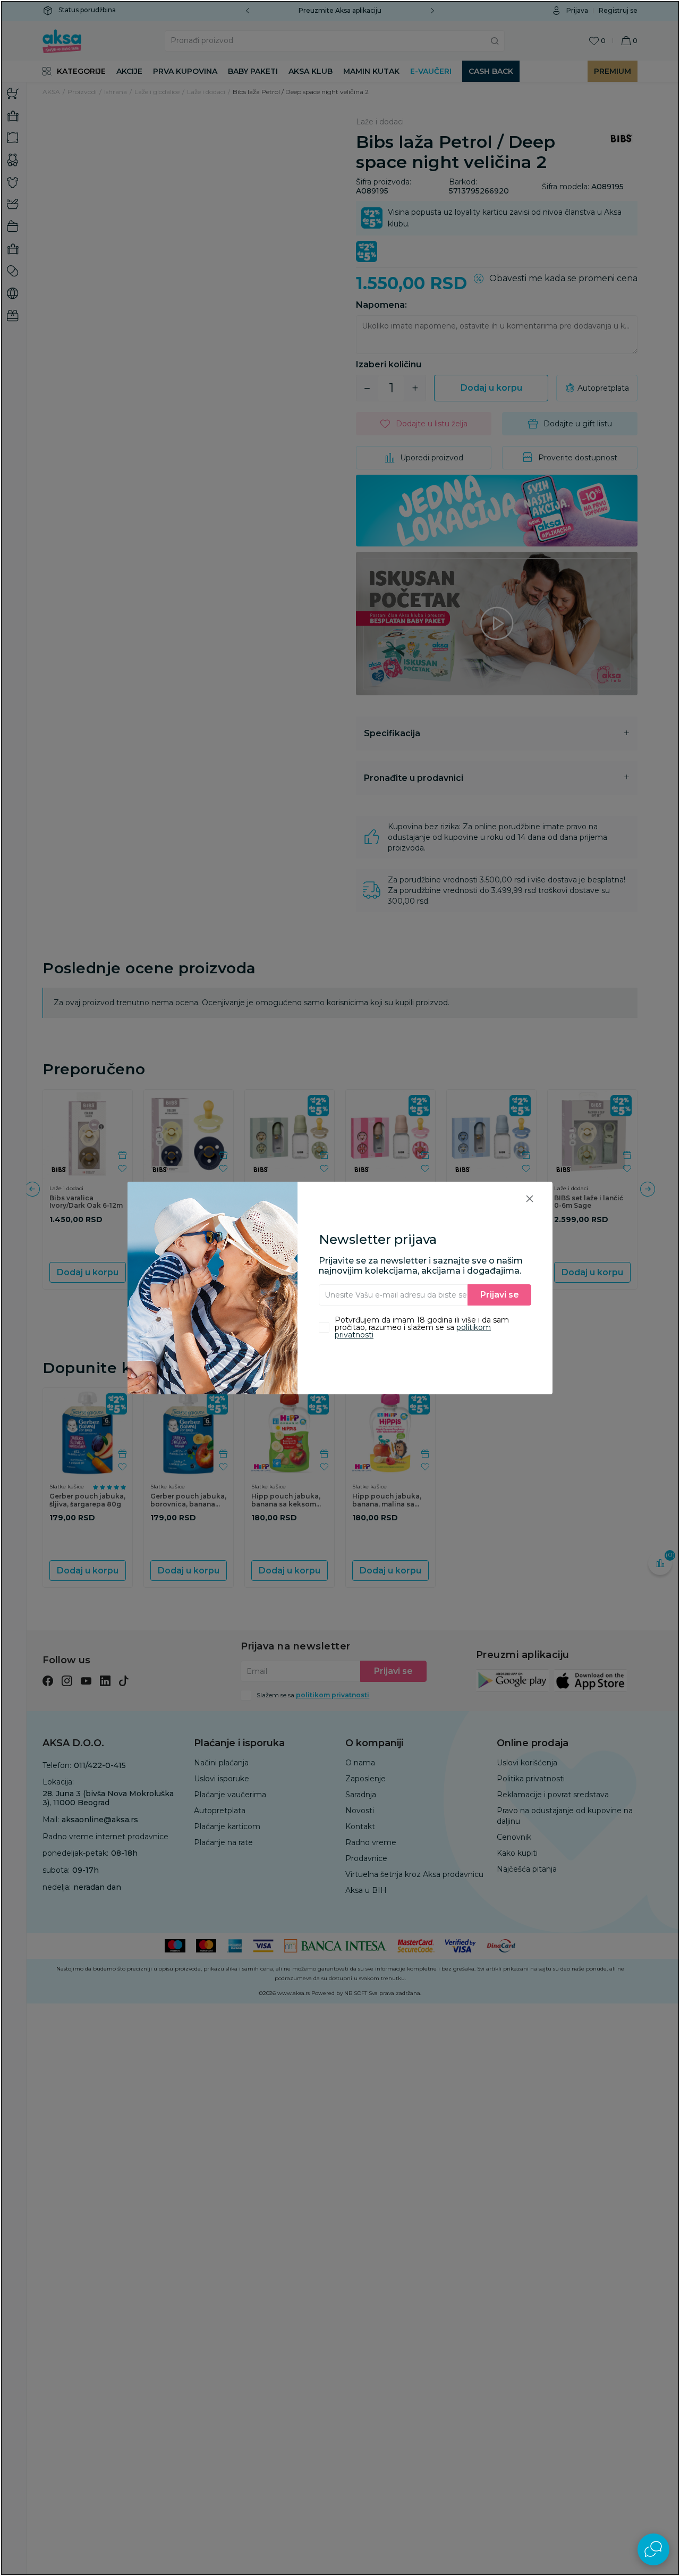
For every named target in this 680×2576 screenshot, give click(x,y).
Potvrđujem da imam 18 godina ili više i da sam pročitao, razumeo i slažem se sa (422, 1327)
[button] (530, 1198)
